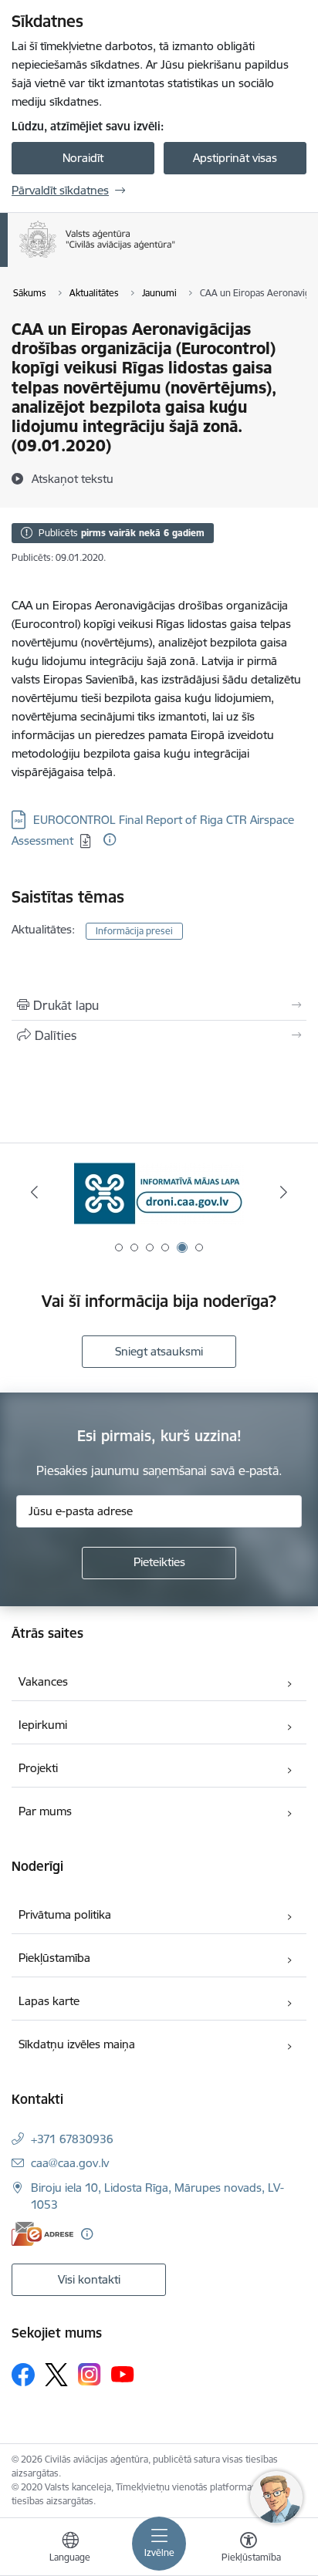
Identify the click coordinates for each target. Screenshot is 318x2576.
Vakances (43, 1681)
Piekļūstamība (54, 1958)
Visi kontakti (89, 2279)
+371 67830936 (72, 2139)
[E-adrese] (42, 2234)
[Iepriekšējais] (34, 1192)
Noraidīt (83, 158)
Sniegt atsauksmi (159, 1351)
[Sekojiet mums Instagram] (90, 2374)
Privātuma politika (65, 1914)
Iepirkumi (43, 1725)
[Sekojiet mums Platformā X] (56, 2375)
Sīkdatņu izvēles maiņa (77, 2044)
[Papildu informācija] (110, 839)
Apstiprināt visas (235, 158)
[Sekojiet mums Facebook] (23, 2375)
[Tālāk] (284, 1192)
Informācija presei (134, 931)
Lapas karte (49, 2001)
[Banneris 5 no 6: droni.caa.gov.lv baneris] (159, 1192)
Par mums (45, 1811)
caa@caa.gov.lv (70, 2163)
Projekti (38, 1768)
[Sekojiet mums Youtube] (123, 2374)
